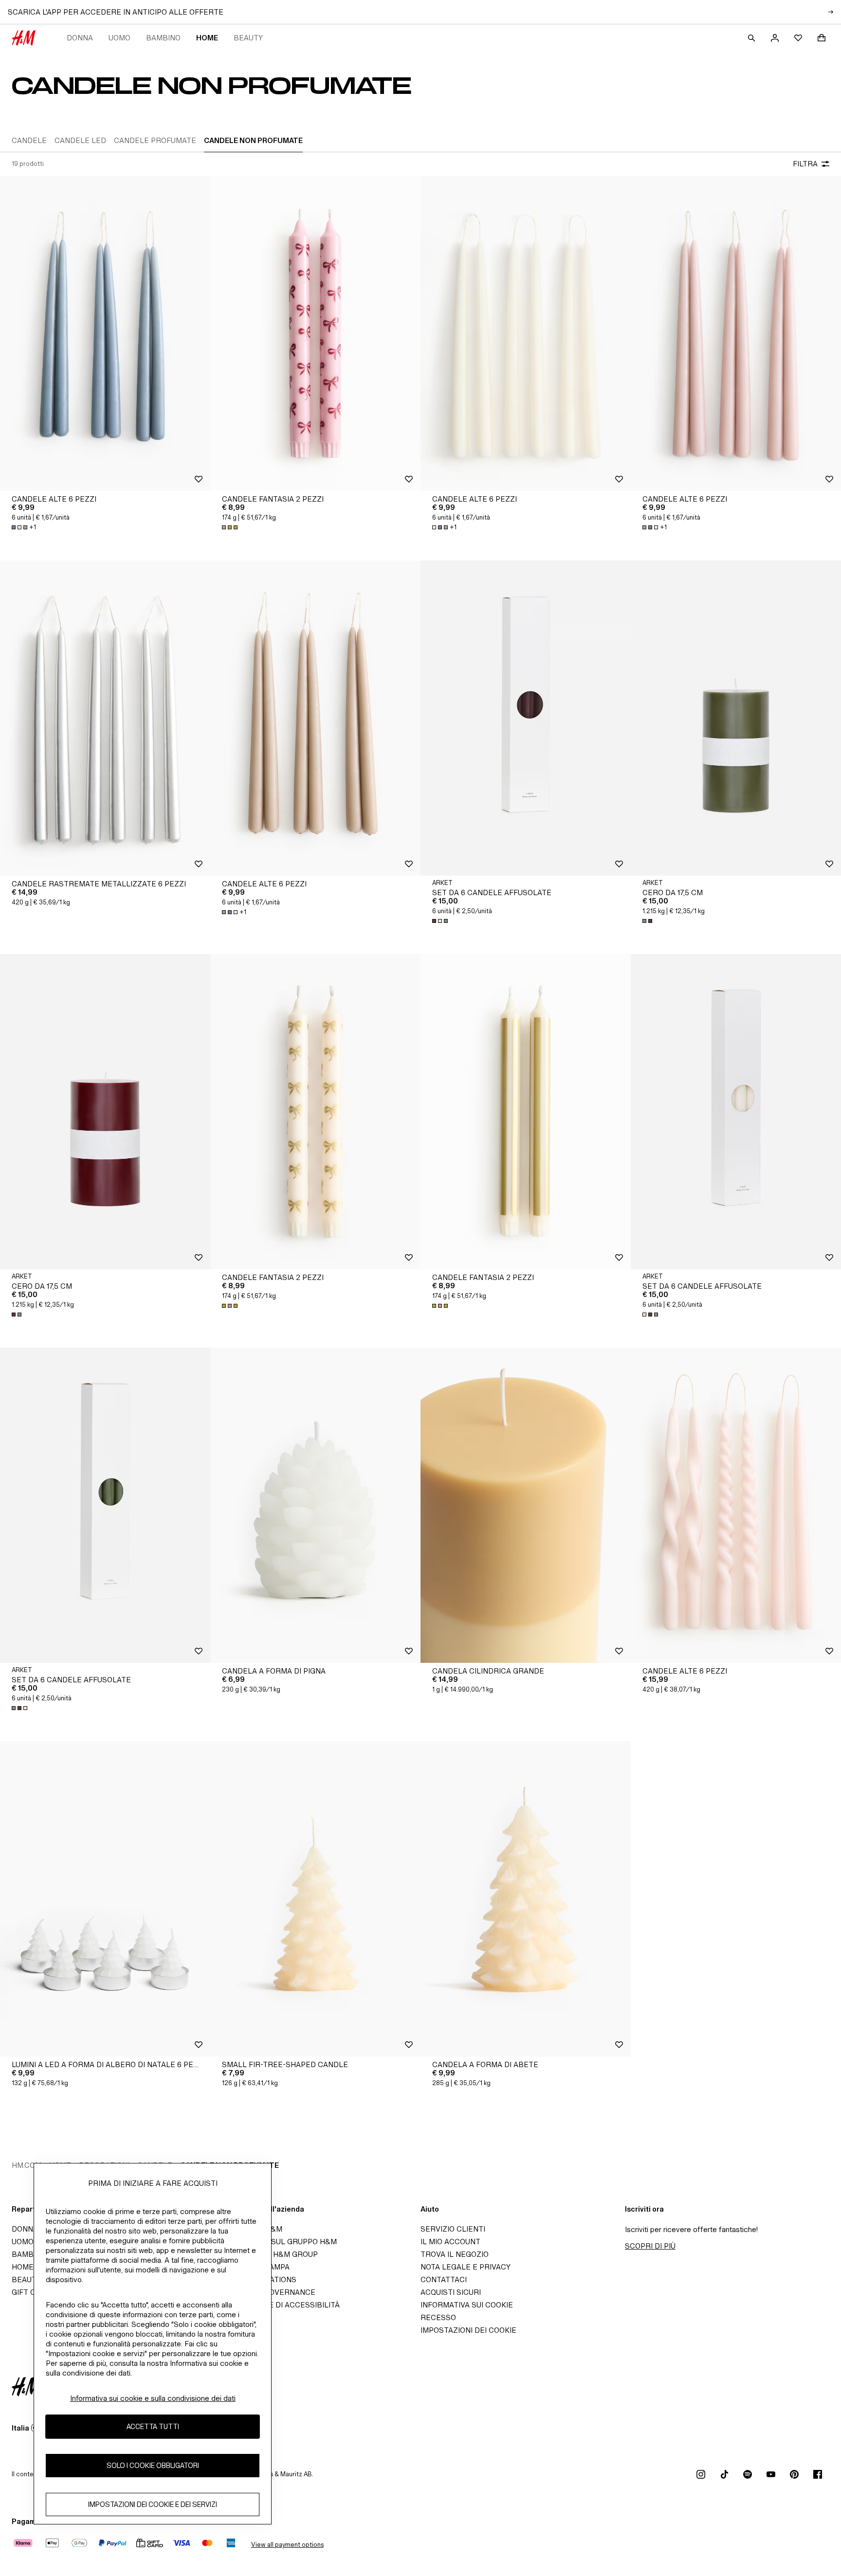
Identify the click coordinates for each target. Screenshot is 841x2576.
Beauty (248, 38)
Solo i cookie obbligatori (153, 2466)
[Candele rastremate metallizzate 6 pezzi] (105, 718)
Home (207, 38)
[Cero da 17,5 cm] (736, 718)
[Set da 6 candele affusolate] (526, 718)
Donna (80, 38)
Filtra (805, 164)
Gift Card (31, 2292)
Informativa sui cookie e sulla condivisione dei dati (153, 2398)
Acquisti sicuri (451, 2292)
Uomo (119, 38)
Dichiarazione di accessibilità (278, 2305)
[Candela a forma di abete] (526, 1899)
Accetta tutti (153, 2427)
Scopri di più (650, 2246)
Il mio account (450, 2242)
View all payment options (287, 2545)
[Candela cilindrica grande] (526, 1505)
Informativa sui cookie (467, 2305)
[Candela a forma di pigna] (315, 1505)
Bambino (163, 38)
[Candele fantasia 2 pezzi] (315, 333)
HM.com (27, 2165)
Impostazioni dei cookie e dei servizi (153, 2505)
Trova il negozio (455, 2254)
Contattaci (444, 2279)
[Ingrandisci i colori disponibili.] (231, 527)
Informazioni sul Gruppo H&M (276, 2242)
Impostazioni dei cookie (468, 2330)
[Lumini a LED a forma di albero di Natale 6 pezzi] (105, 1899)
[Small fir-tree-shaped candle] (315, 1899)
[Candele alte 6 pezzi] (105, 333)
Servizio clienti (453, 2229)
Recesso (438, 2317)
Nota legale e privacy (466, 2267)
